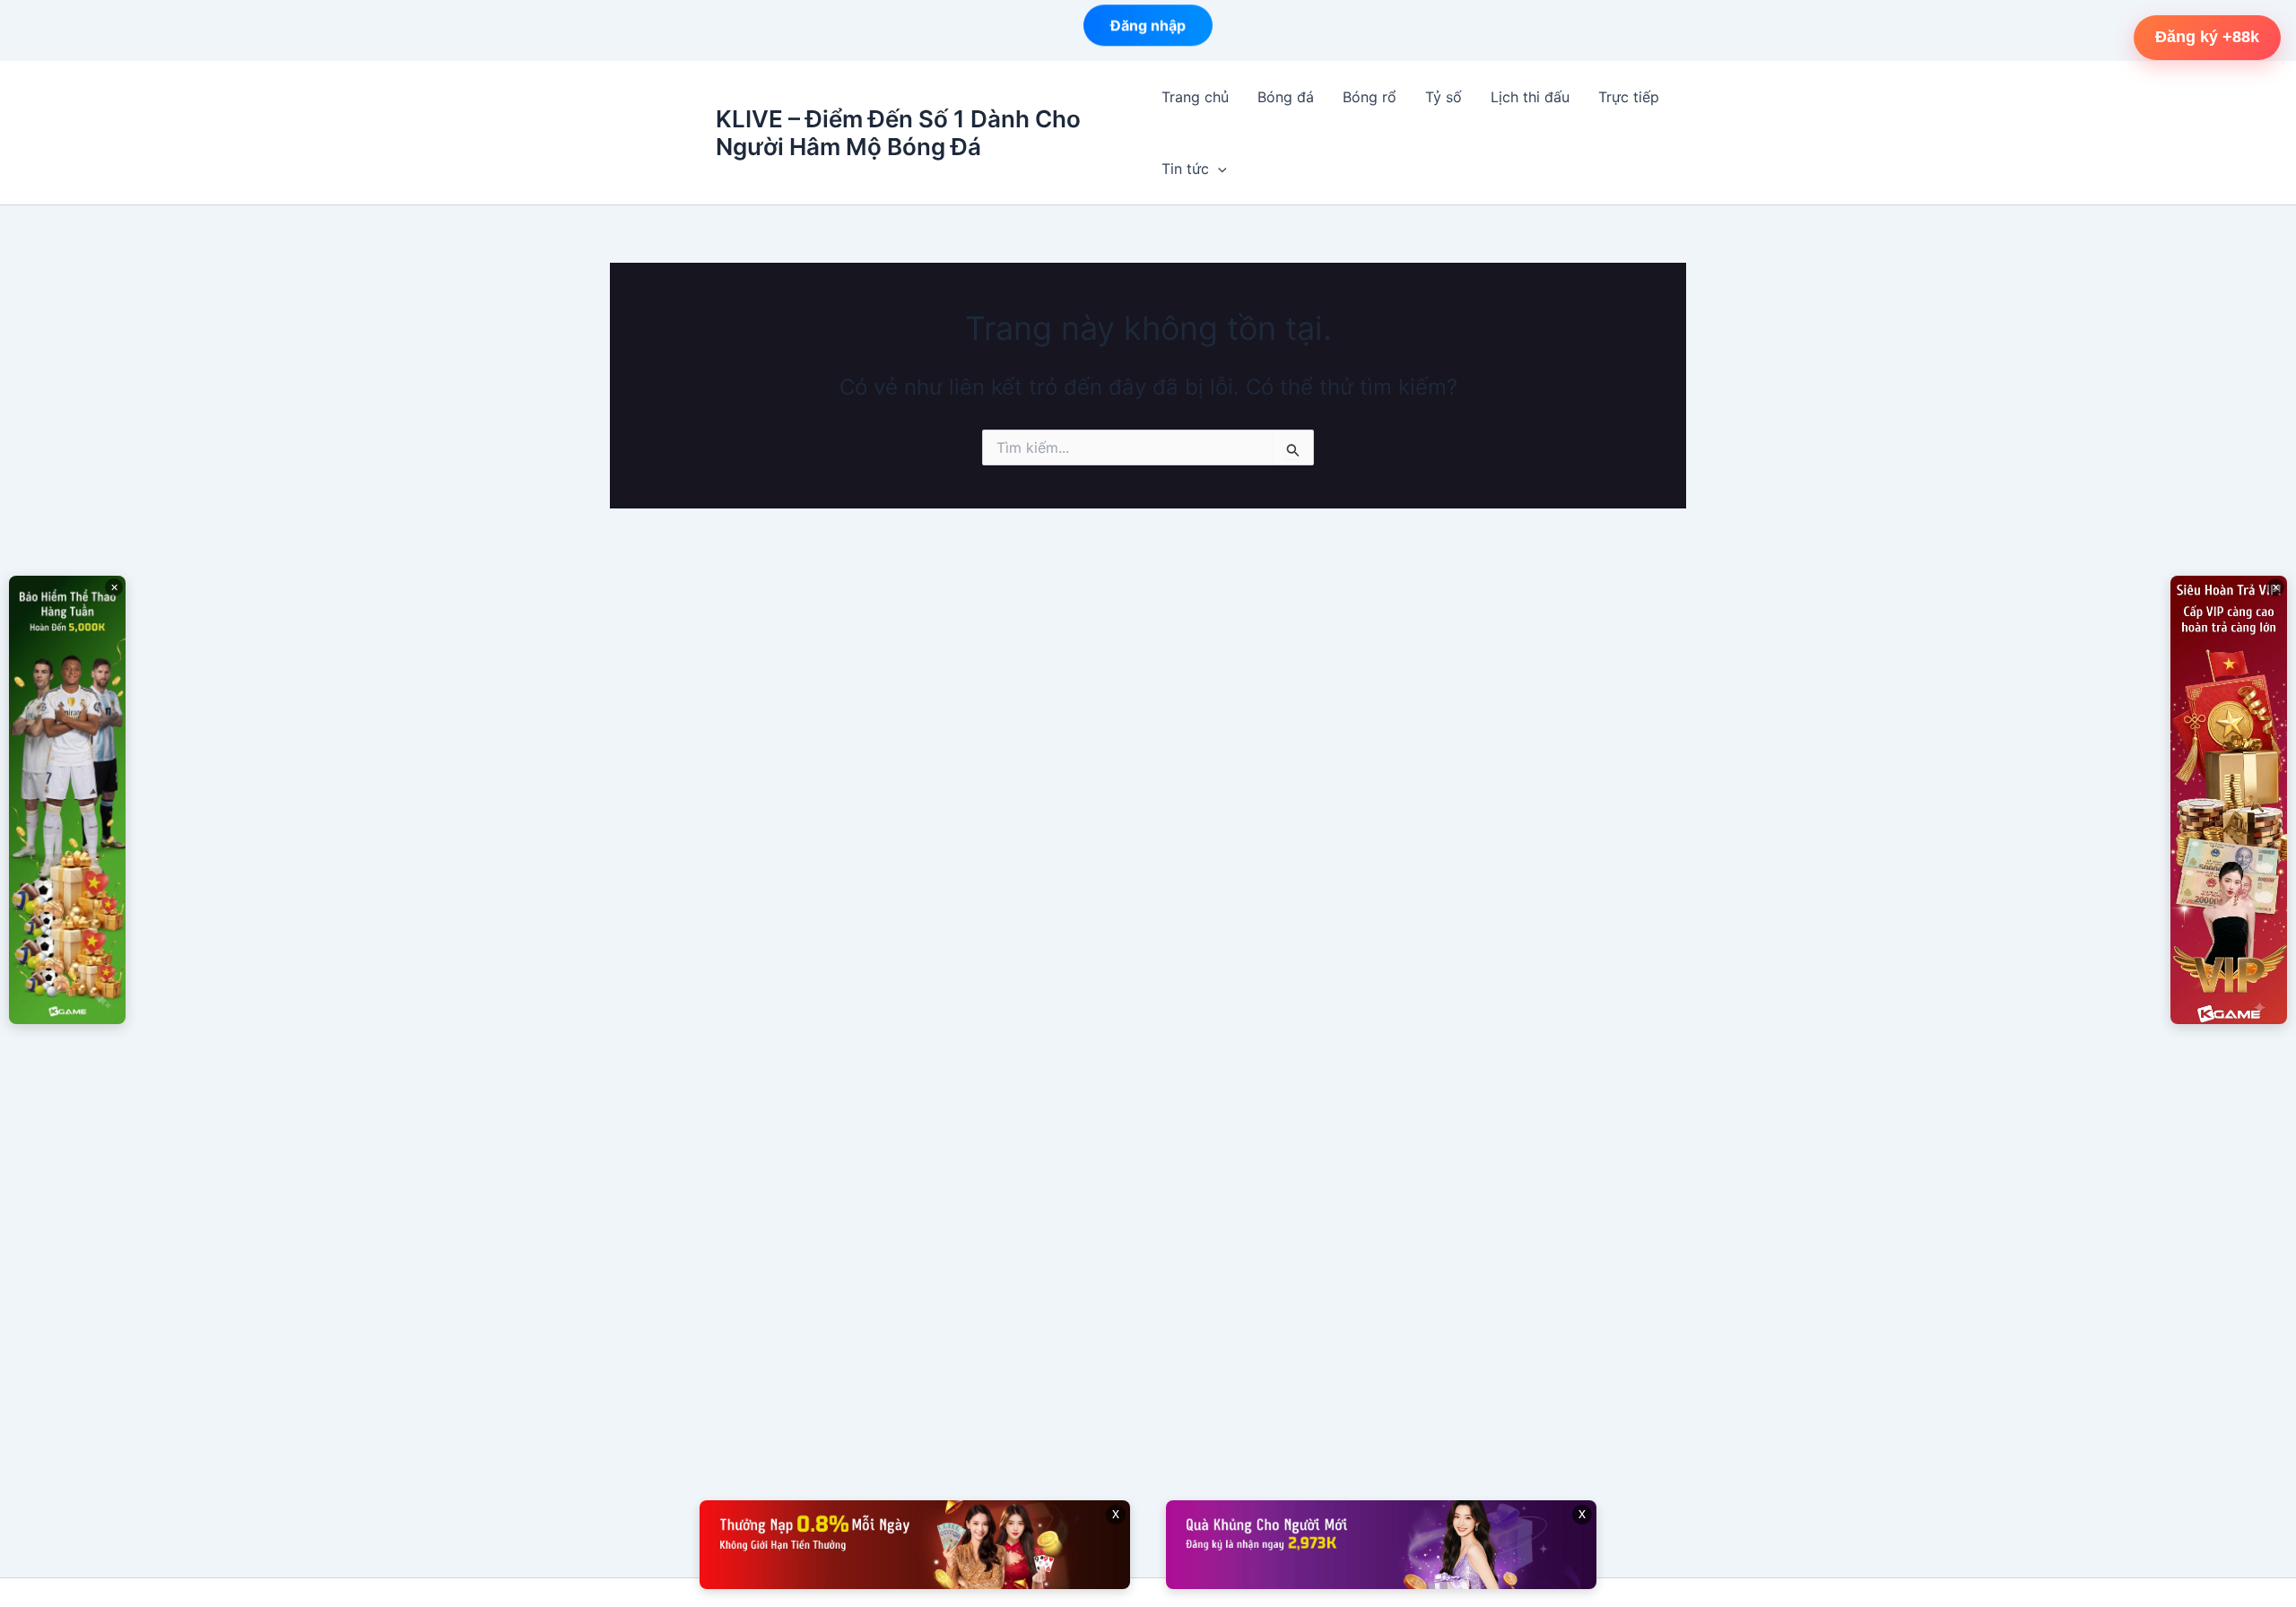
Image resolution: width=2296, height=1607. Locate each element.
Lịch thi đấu (1530, 97)
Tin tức (1185, 169)
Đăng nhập (1148, 29)
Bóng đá (1286, 97)
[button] (1218, 169)
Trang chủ (1195, 97)
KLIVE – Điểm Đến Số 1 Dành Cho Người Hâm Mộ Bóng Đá (898, 133)
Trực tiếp (1629, 97)
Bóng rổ (1370, 97)
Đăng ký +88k (2207, 37)
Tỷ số (1444, 97)
